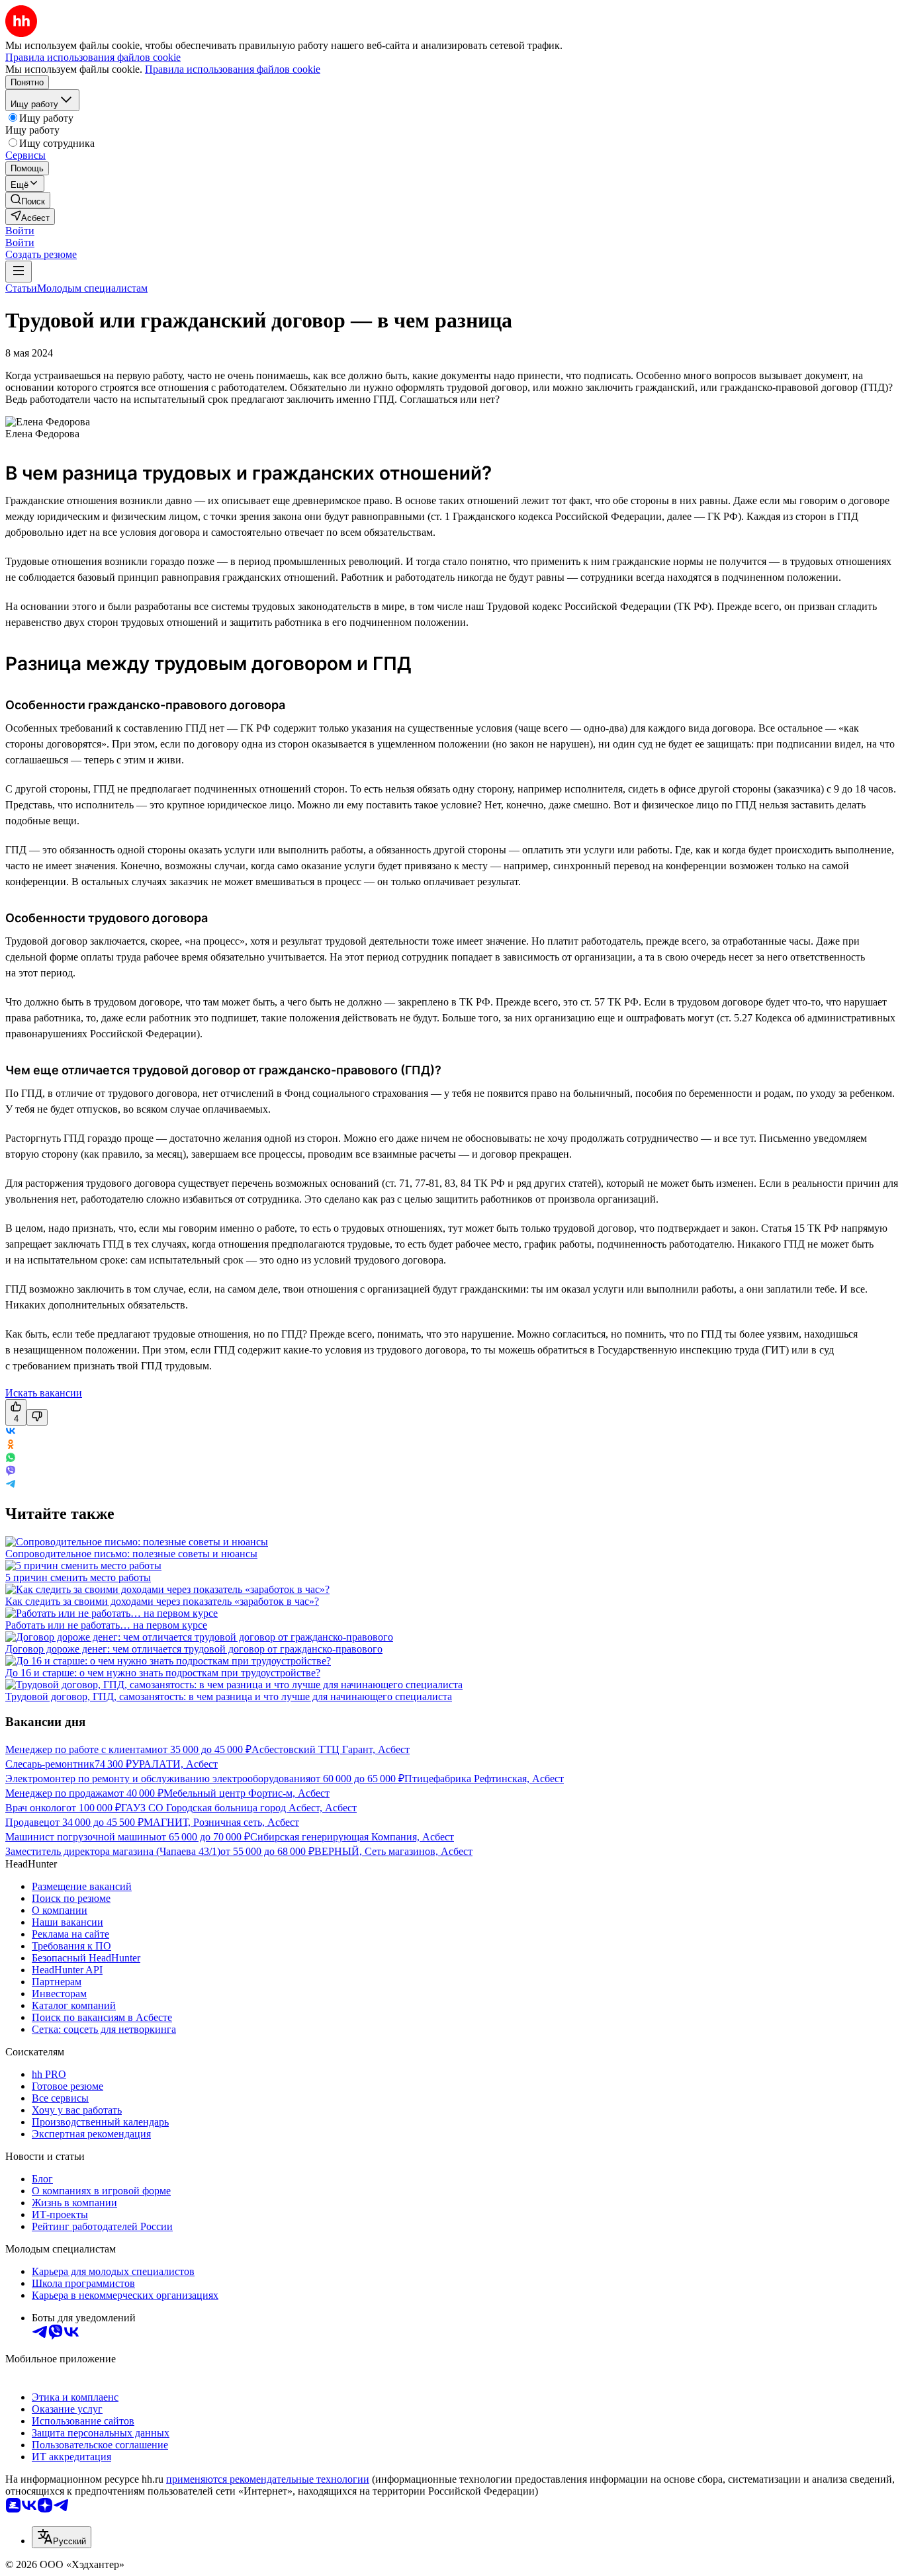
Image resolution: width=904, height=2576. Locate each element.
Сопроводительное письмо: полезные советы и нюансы (131, 1554)
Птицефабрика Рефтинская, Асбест (484, 1779)
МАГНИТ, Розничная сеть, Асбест (221, 1822)
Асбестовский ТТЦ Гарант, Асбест (331, 1749)
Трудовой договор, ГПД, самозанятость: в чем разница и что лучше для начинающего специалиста (229, 1696)
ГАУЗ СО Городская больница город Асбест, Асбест (239, 1808)
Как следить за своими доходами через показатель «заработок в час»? (162, 1601)
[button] (20, 231)
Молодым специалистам (92, 288)
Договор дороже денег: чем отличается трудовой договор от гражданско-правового (194, 1649)
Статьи (21, 288)
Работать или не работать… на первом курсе (106, 1625)
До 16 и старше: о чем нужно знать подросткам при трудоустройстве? (163, 1673)
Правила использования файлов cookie (233, 69)
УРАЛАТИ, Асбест (175, 1764)
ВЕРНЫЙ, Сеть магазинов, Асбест (393, 1851)
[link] (28, 200)
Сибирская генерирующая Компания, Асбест (352, 1837)
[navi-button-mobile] (19, 272)
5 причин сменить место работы (78, 1577)
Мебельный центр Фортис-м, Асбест (247, 1793)
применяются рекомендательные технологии (268, 2479)
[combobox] (62, 2537)
